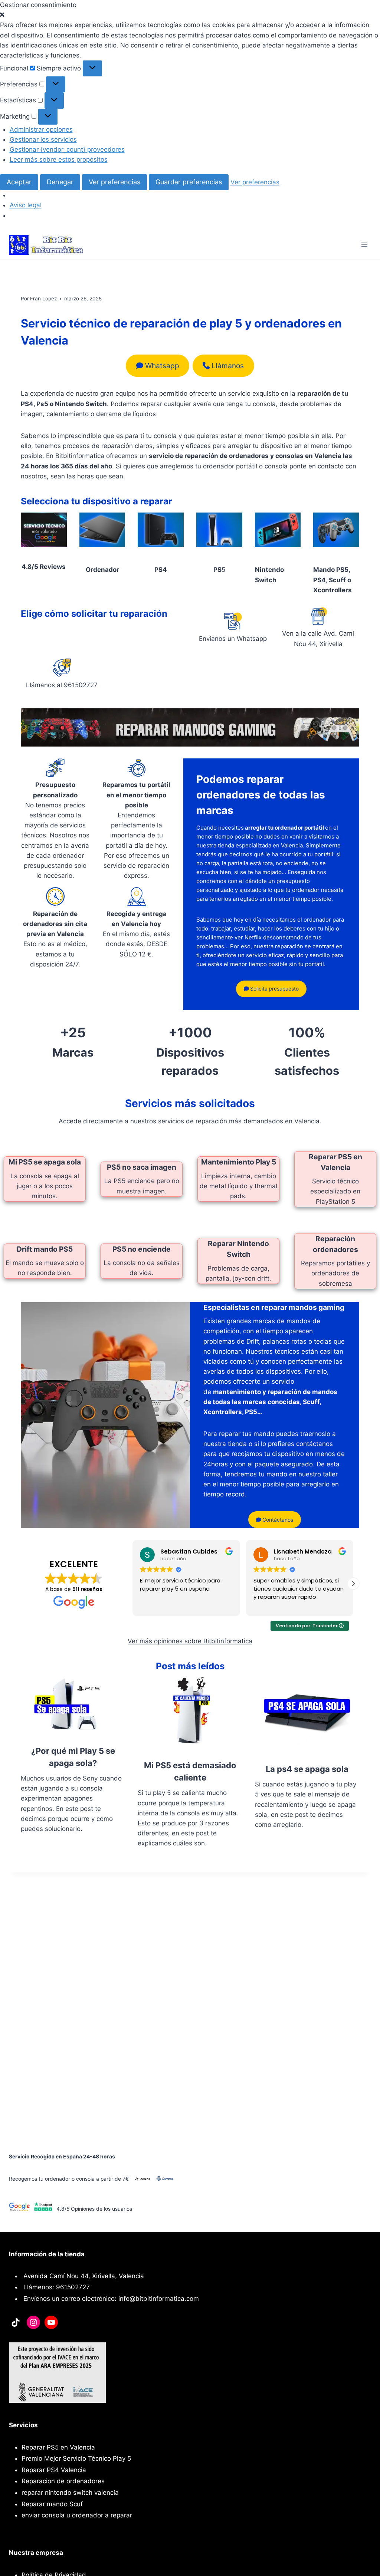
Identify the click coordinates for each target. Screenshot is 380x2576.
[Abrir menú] (364, 245)
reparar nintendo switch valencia (70, 2493)
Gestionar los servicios (43, 139)
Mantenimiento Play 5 (239, 1162)
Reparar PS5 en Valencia (58, 2447)
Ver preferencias (114, 182)
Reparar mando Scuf (52, 2504)
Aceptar (19, 182)
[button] (190, 15)
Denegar (60, 182)
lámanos (228, 366)
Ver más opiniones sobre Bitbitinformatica (190, 1641)
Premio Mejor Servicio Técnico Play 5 (76, 2458)
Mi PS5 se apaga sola (45, 1162)
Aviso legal (26, 205)
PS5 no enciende (142, 1249)
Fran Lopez (43, 299)
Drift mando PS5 (45, 1249)
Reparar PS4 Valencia (54, 2470)
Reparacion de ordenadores (63, 2481)
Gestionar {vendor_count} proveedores (67, 149)
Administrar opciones (41, 129)
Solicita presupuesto (274, 989)
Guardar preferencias (189, 182)
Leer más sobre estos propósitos (59, 159)
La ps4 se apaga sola (307, 1769)
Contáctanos (277, 1520)
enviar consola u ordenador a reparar (77, 2515)
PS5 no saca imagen (142, 1167)
